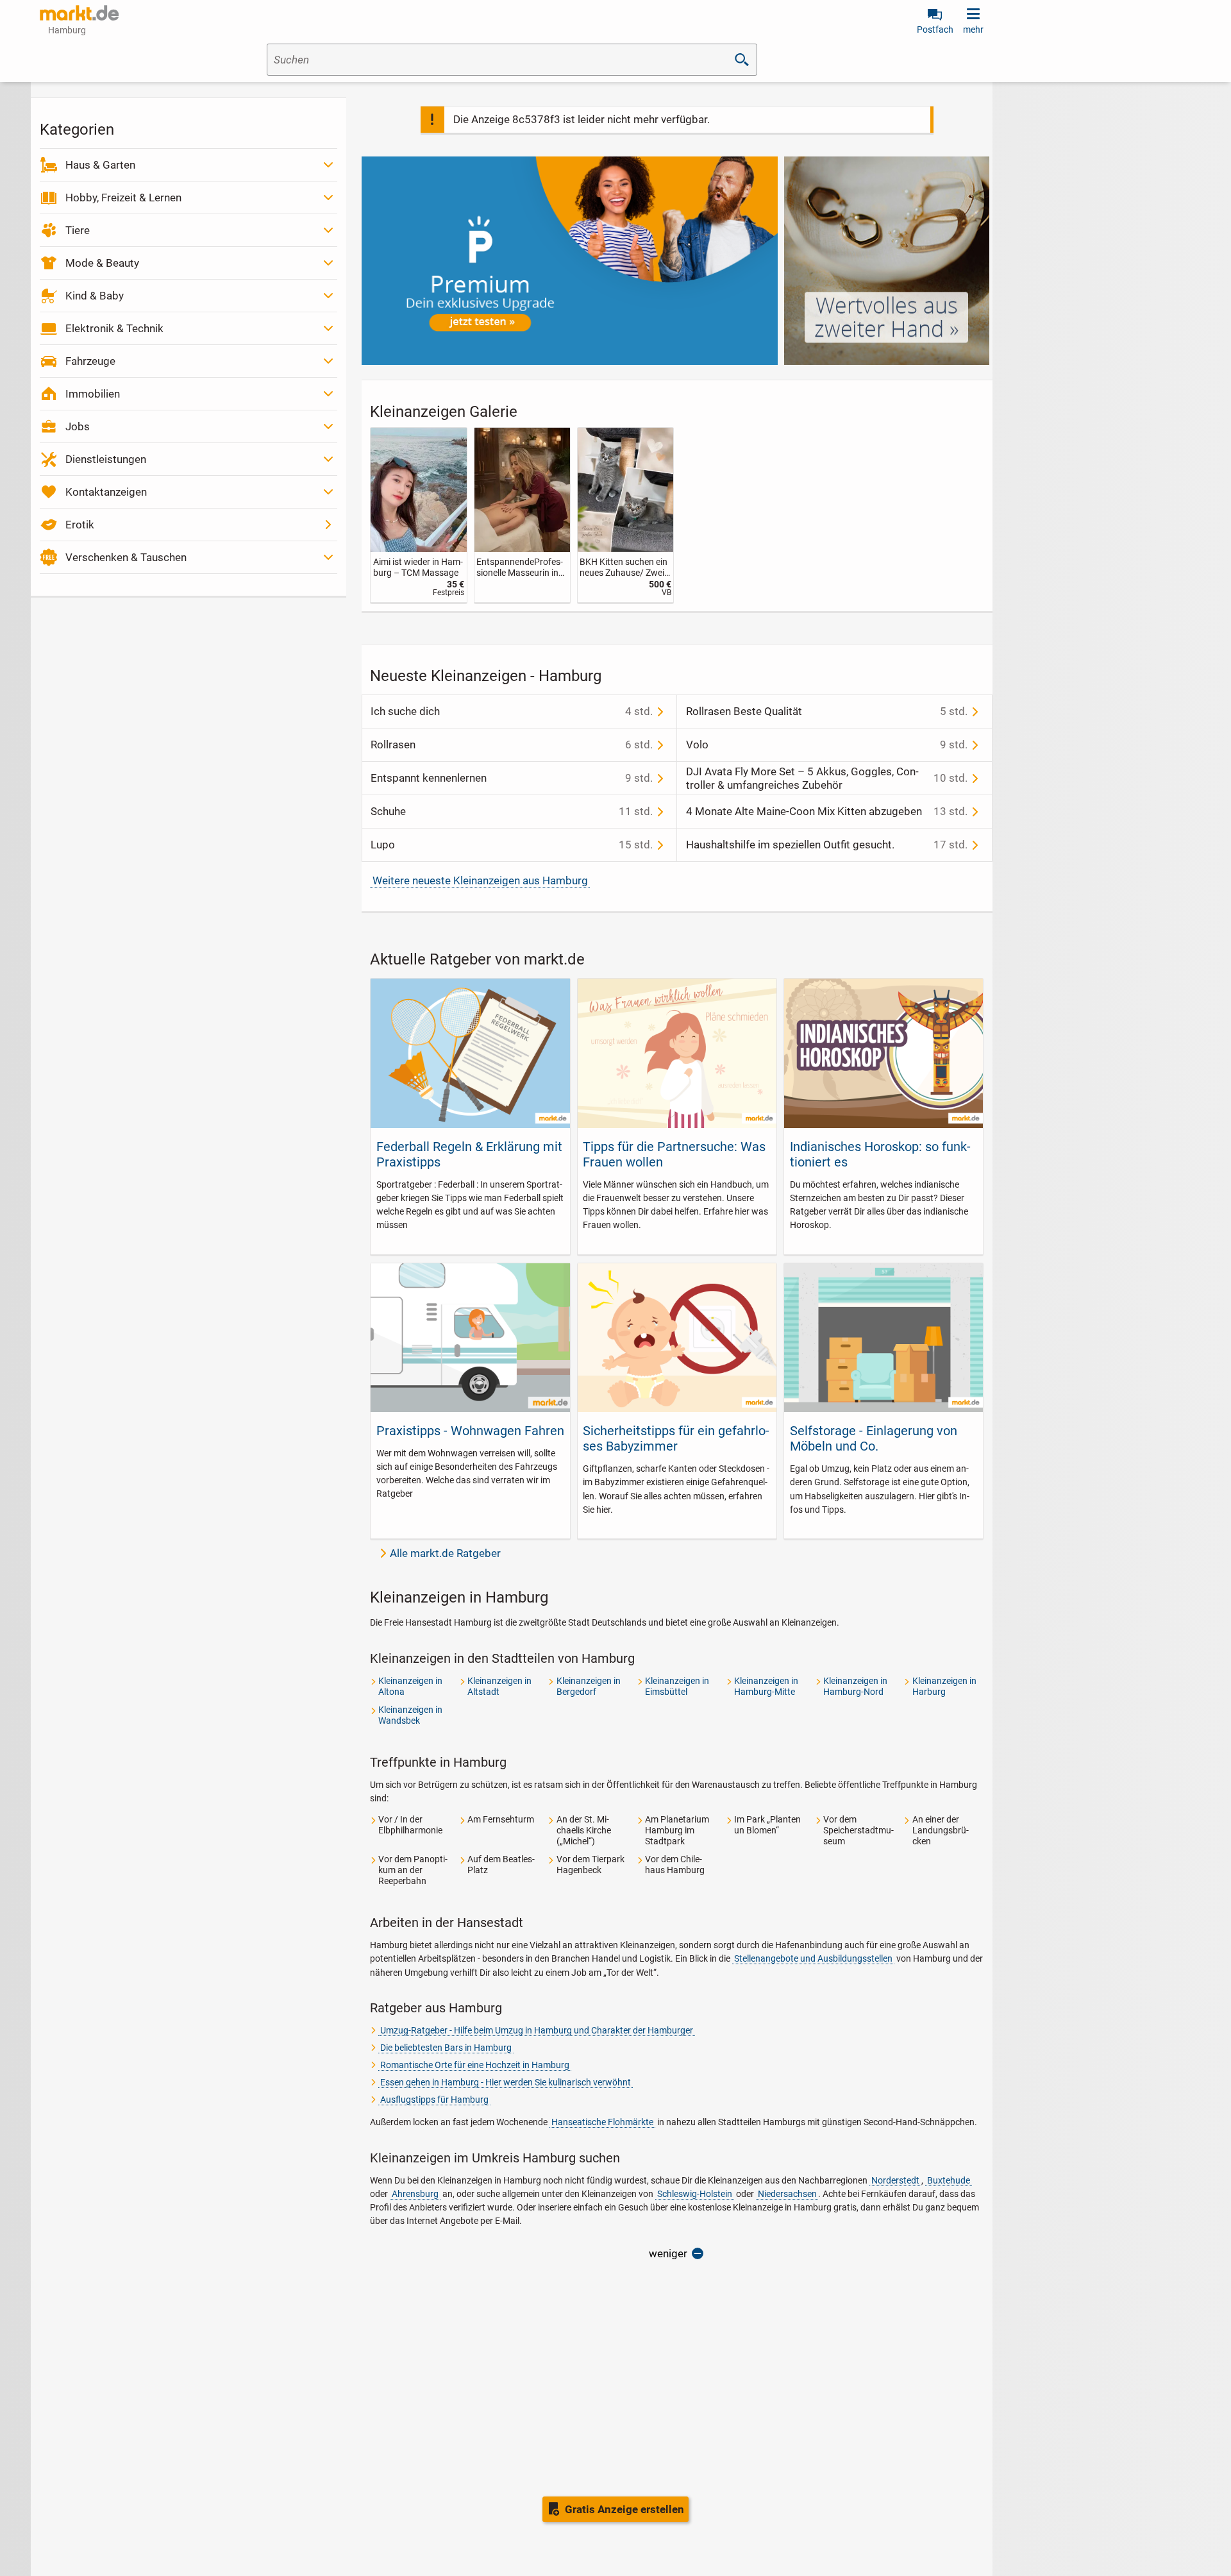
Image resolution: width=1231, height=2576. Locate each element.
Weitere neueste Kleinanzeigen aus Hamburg (480, 880)
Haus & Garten (100, 165)
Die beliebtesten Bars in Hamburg (446, 2048)
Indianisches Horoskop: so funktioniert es (880, 1154)
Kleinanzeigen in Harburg (944, 1686)
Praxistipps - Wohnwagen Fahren (470, 1431)
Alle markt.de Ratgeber (445, 1553)
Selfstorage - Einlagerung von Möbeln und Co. (874, 1438)
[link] (418, 515)
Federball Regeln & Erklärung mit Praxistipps (469, 1154)
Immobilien (93, 394)
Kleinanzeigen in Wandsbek (410, 1715)
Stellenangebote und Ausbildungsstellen (813, 1958)
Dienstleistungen (106, 459)
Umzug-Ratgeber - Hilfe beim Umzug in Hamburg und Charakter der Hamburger (537, 2030)
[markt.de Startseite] (79, 13)
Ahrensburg (415, 2194)
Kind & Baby (95, 296)
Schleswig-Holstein (695, 2194)
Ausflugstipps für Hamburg (434, 2100)
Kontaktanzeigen (106, 492)
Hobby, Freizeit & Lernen (123, 198)
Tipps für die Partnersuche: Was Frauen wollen (674, 1154)
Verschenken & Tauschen (126, 557)
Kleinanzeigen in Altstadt (499, 1686)
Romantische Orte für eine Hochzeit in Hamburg (475, 2065)
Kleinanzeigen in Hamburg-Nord (855, 1686)
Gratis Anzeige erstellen (624, 2509)
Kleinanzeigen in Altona (410, 1686)
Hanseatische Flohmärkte (602, 2122)
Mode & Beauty (102, 263)
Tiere (78, 230)
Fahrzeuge (90, 361)
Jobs (78, 426)
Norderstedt (895, 2180)
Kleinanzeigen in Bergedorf (589, 1686)
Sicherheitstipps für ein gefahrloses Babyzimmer (676, 1438)
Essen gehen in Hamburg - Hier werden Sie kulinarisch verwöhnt (506, 2082)
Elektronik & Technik (114, 328)
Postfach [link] (935, 29)
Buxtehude (949, 2180)
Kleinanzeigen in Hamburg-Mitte (766, 1686)
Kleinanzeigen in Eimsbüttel (677, 1686)
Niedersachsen (787, 2194)
